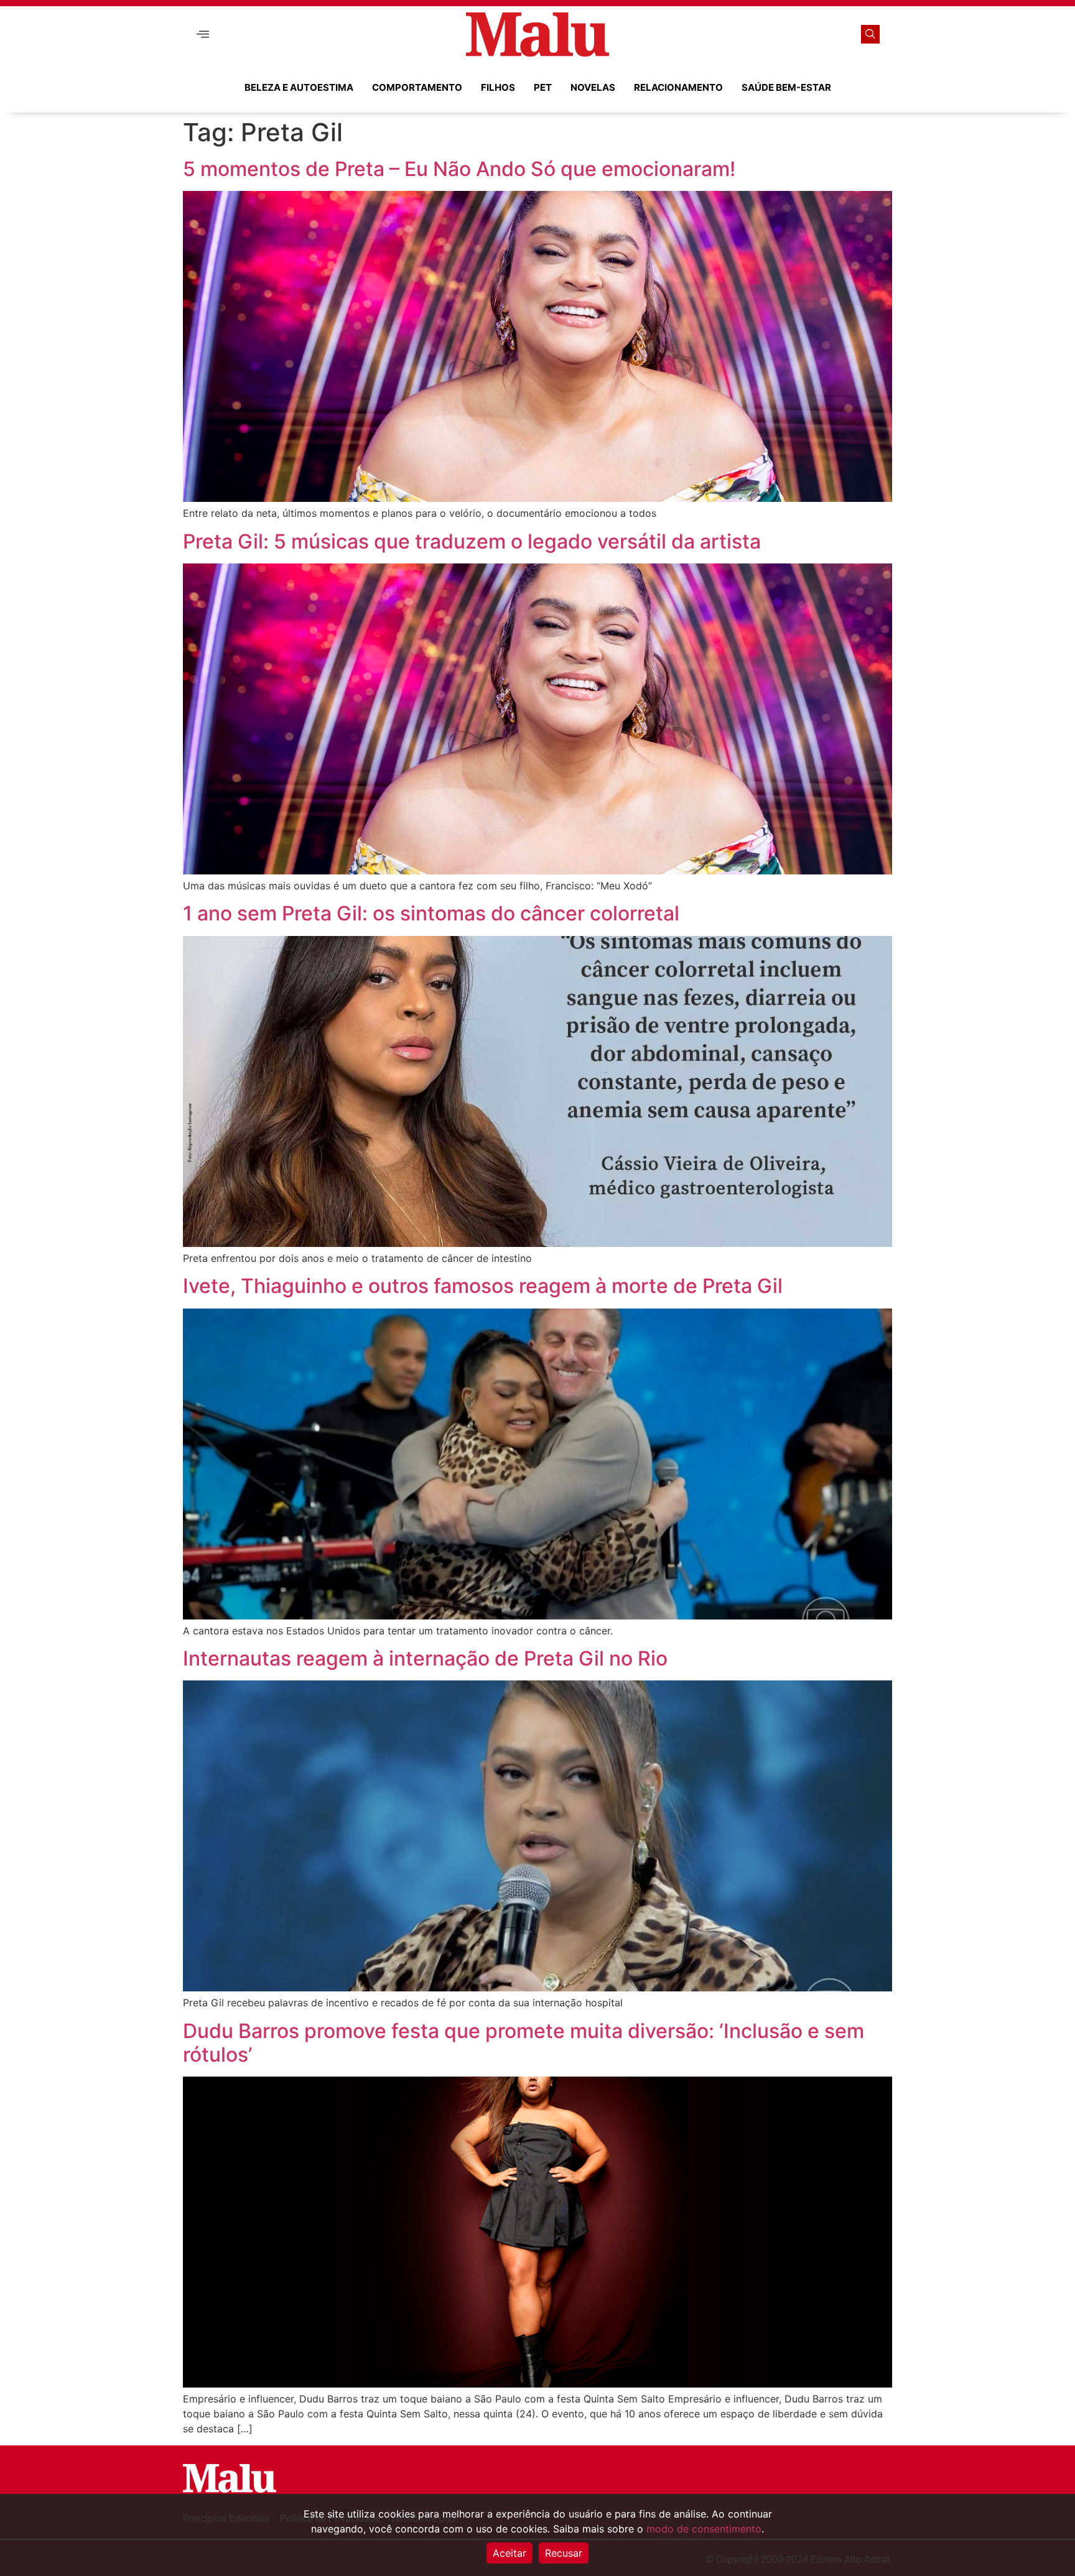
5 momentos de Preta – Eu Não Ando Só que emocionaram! (462, 169)
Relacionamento (678, 87)
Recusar (564, 2553)
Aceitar (510, 2553)
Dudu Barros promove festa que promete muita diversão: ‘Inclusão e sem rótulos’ (524, 2043)
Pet (543, 87)
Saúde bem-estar (786, 87)
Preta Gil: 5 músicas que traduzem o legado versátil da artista (472, 541)
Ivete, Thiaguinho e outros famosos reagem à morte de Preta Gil (483, 1286)
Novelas (593, 87)
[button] (203, 35)
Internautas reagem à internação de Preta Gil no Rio (425, 1658)
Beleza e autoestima (299, 87)
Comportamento (417, 87)
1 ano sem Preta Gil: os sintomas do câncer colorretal (431, 913)
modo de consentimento (704, 2529)
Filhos (498, 87)
